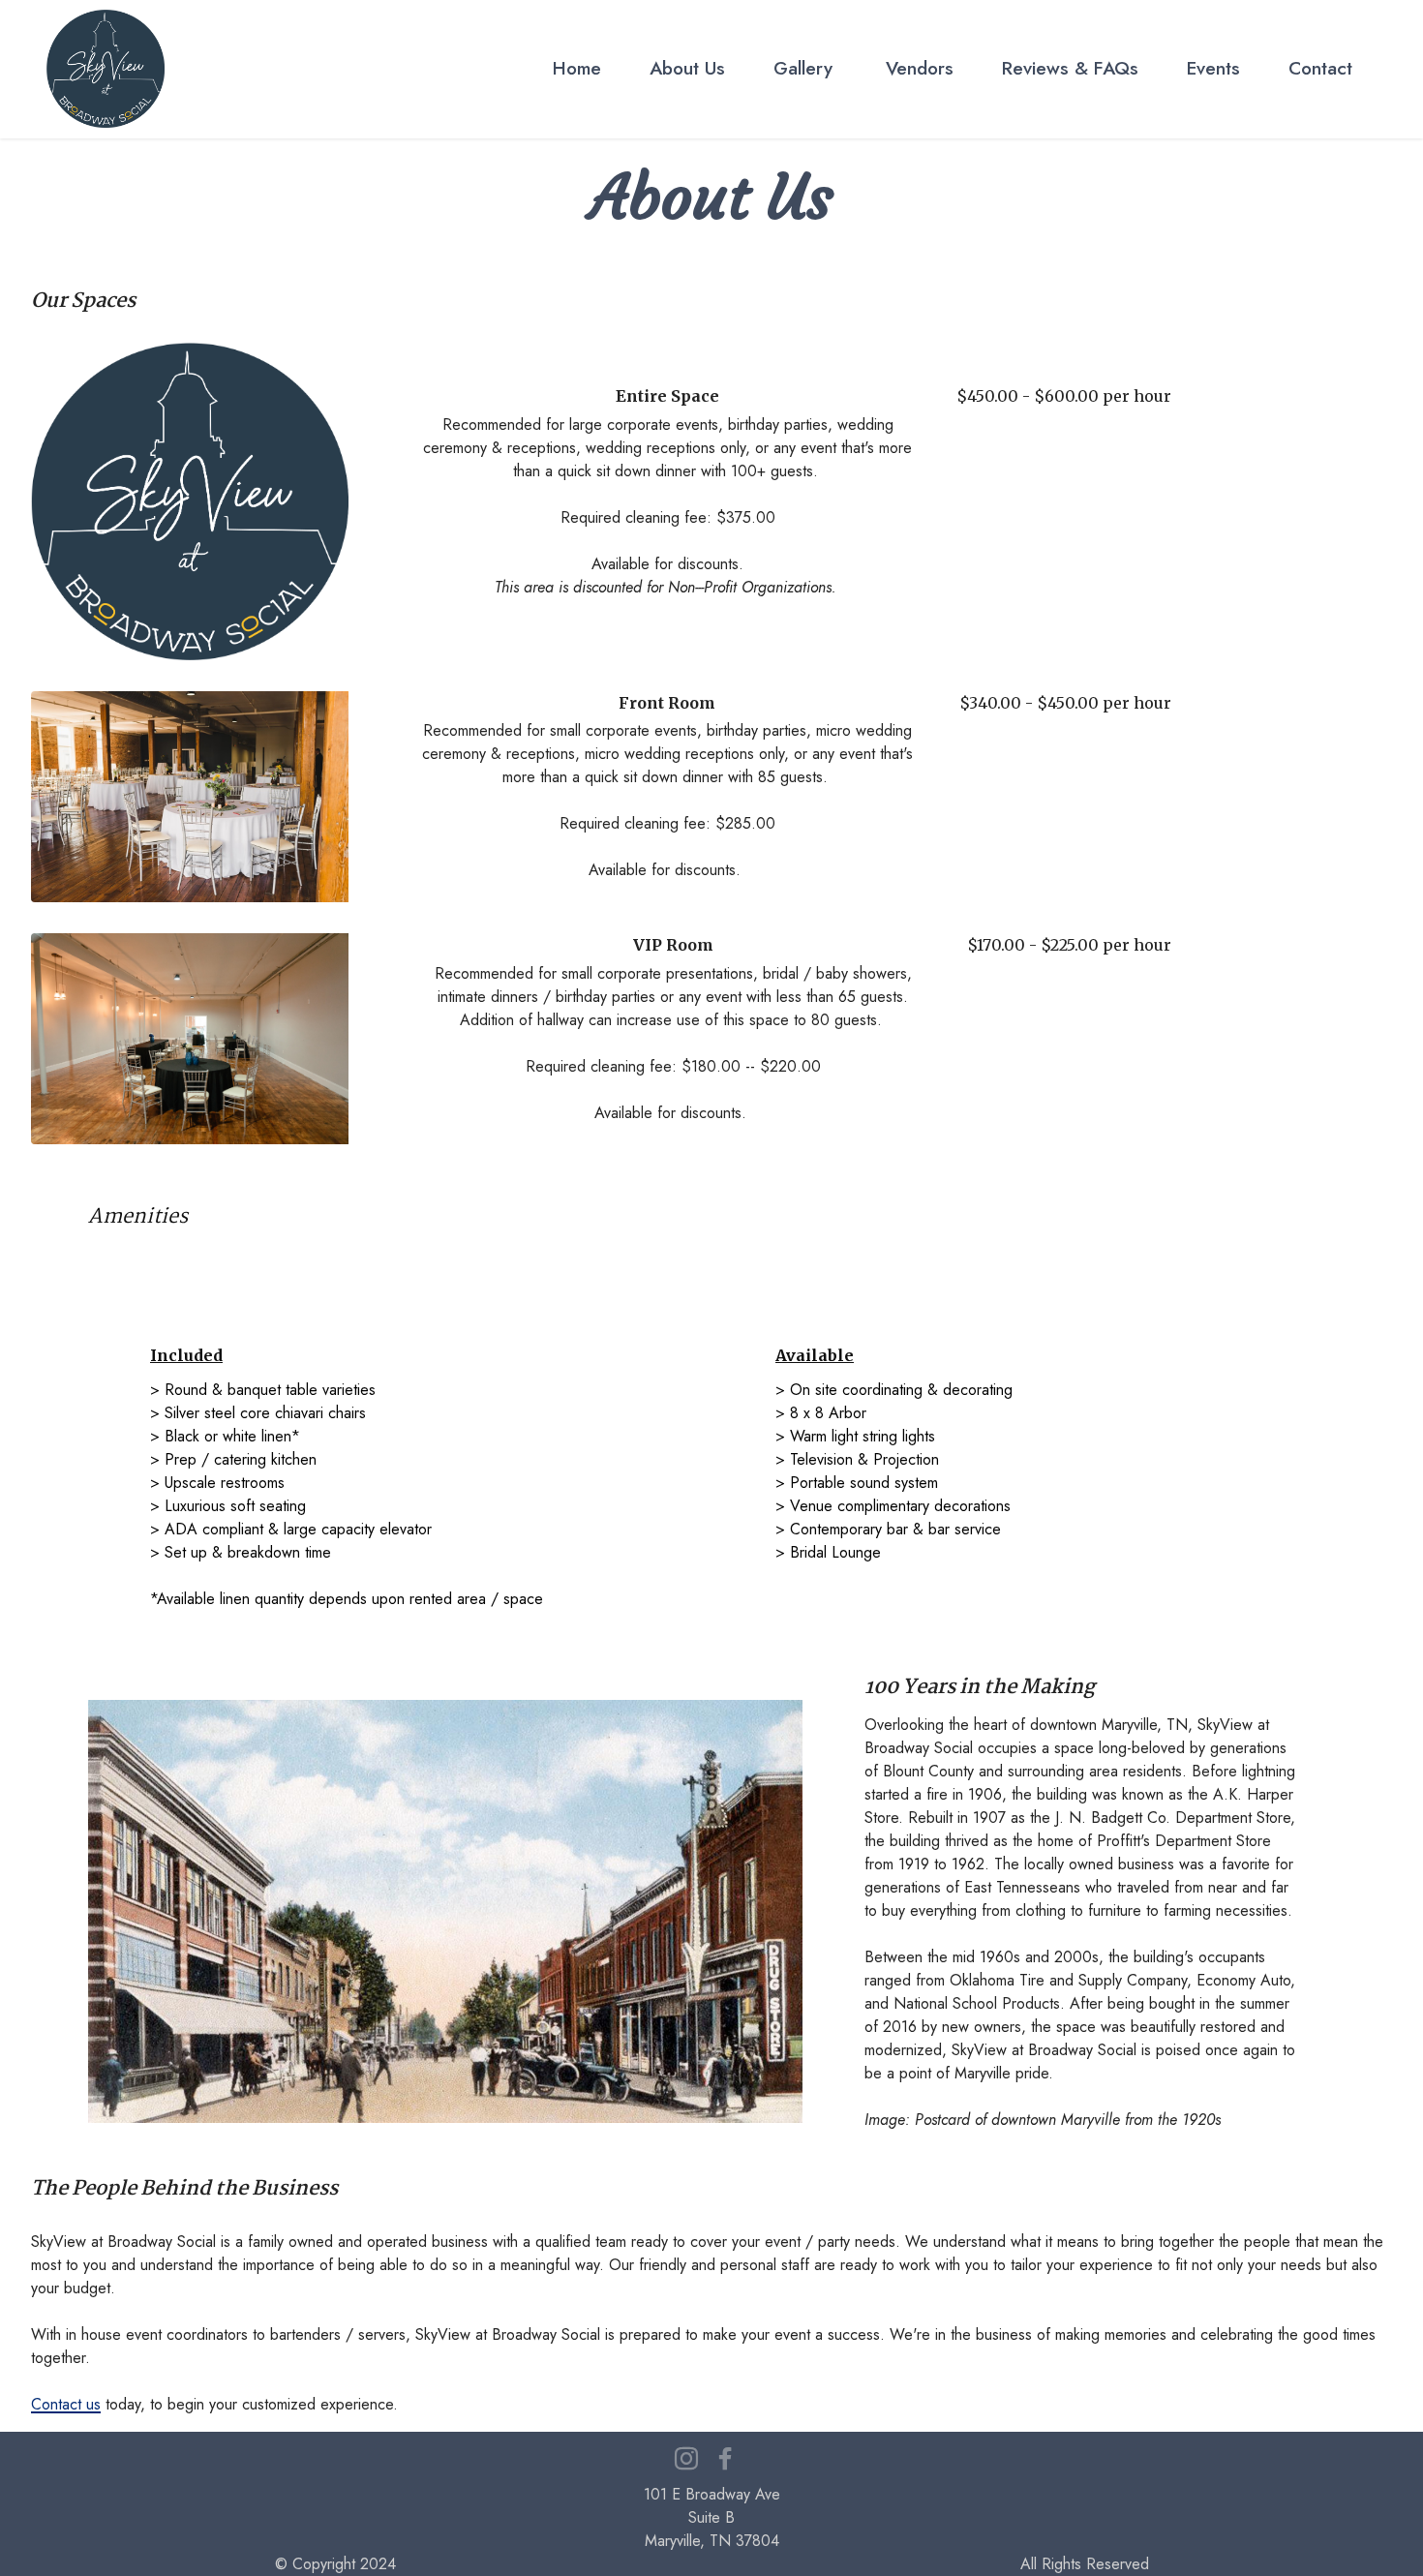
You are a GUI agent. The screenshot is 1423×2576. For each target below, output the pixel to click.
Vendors (917, 68)
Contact (1320, 68)
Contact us (66, 2404)
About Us (687, 68)
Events (1213, 68)
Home (577, 68)
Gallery (803, 68)
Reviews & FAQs (1070, 68)
